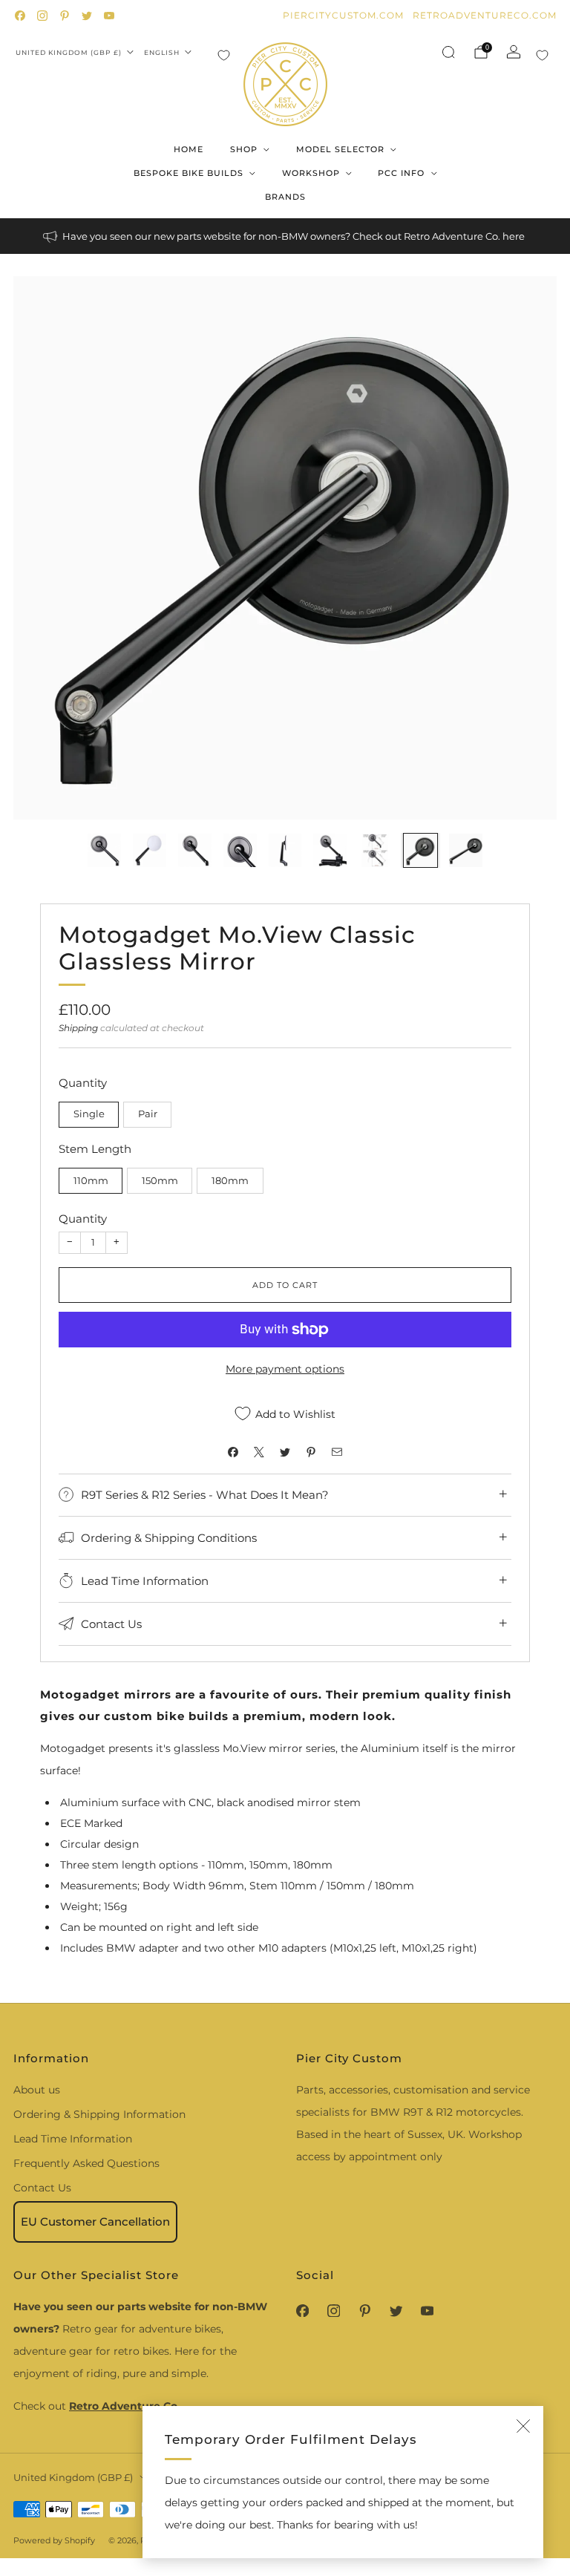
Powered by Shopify (54, 2540)
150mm (160, 1181)
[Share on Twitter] (285, 1452)
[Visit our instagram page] (42, 16)
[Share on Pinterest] (311, 1452)
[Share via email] (337, 1452)
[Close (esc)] (523, 2426)
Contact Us (42, 2188)
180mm (230, 1181)
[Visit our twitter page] (87, 16)
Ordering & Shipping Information (99, 2114)
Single (89, 1114)
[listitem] (285, 236)
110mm (91, 1181)
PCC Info (401, 173)
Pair (148, 1114)
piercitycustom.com (343, 15)
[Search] (448, 52)
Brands (285, 197)
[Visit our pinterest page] (65, 16)
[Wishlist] (224, 55)
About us (37, 2090)
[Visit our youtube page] (109, 16)
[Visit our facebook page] (20, 16)
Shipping (78, 1028)
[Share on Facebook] (233, 1452)
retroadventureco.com (485, 15)
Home (189, 149)
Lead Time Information (73, 2139)
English (162, 52)
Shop (244, 149)
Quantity (83, 1219)
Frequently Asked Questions (86, 2163)
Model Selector (340, 149)
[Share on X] (259, 1452)
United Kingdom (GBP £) (69, 52)
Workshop (311, 173)
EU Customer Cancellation (95, 2222)
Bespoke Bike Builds (189, 173)
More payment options (285, 1369)
